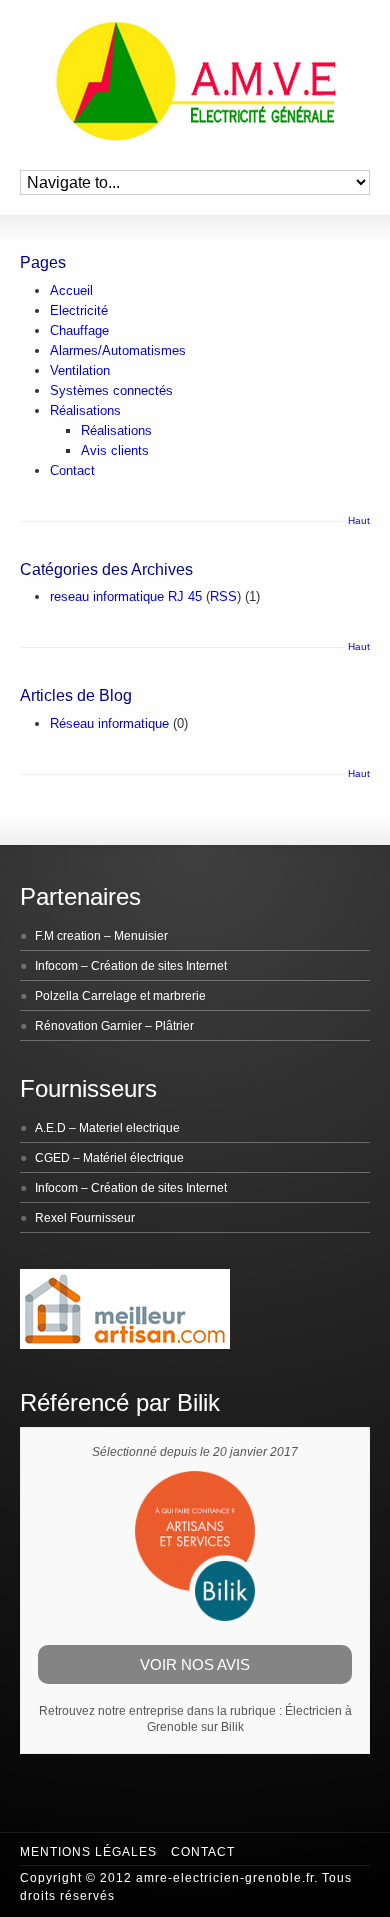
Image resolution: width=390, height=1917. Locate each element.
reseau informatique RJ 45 (126, 596)
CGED (52, 1158)
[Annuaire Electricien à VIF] (125, 1345)
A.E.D (50, 1128)
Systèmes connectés (111, 390)
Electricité (79, 310)
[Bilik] (195, 1617)
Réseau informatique (109, 723)
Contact (72, 470)
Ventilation (80, 370)
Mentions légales (88, 1852)
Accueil (71, 290)
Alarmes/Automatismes (118, 350)
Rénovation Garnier (88, 1026)
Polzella (57, 996)
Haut (359, 520)
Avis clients (115, 450)
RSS (223, 596)
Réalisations (85, 410)
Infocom (56, 966)
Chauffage (79, 330)
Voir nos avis (195, 1664)
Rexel (51, 1218)
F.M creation (68, 936)
